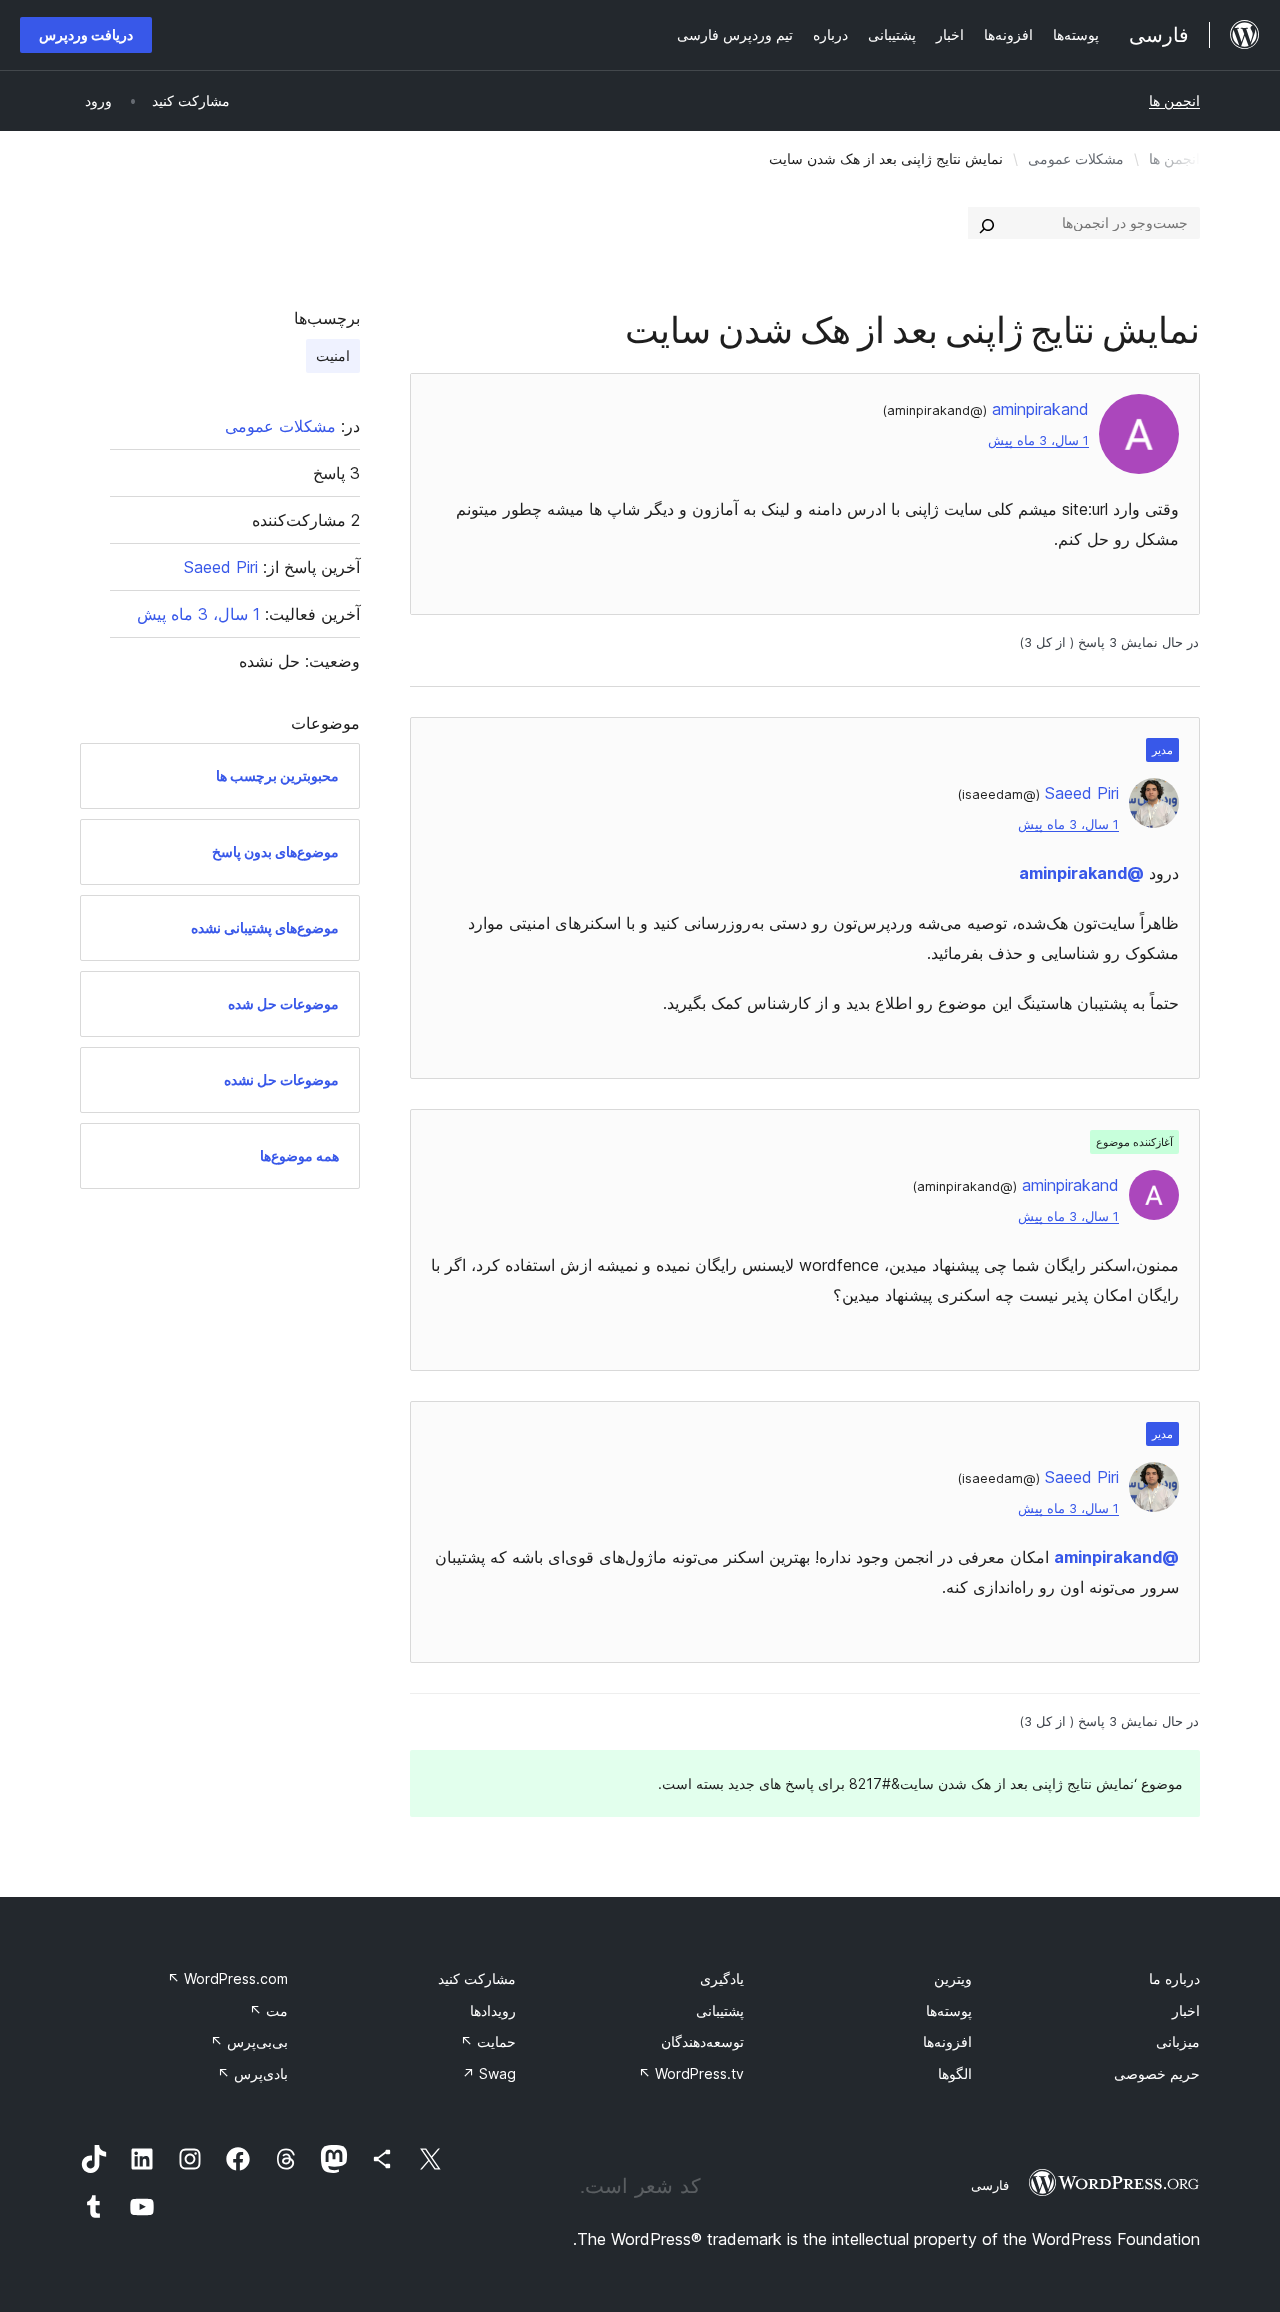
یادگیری (722, 1978)
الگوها (955, 2073)
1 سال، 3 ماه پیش (1038, 440)
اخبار (1186, 2010)
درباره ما (1174, 1978)
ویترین (953, 1978)
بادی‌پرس (252, 2073)
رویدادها (493, 2010)
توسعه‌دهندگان (702, 2041)
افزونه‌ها (947, 2041)
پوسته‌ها (949, 2010)
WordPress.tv (691, 2073)
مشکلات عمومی (1076, 158)
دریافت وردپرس (86, 34)
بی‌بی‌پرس (249, 2041)
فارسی (990, 2185)
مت (268, 2010)
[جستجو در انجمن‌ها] (987, 223)
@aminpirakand (1081, 873)
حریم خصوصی (1157, 2073)
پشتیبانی (720, 2010)
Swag (489, 2073)
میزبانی (1178, 2041)
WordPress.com (227, 1978)
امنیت (333, 355)
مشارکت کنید (477, 1978)
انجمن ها (1174, 100)
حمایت (488, 2041)
